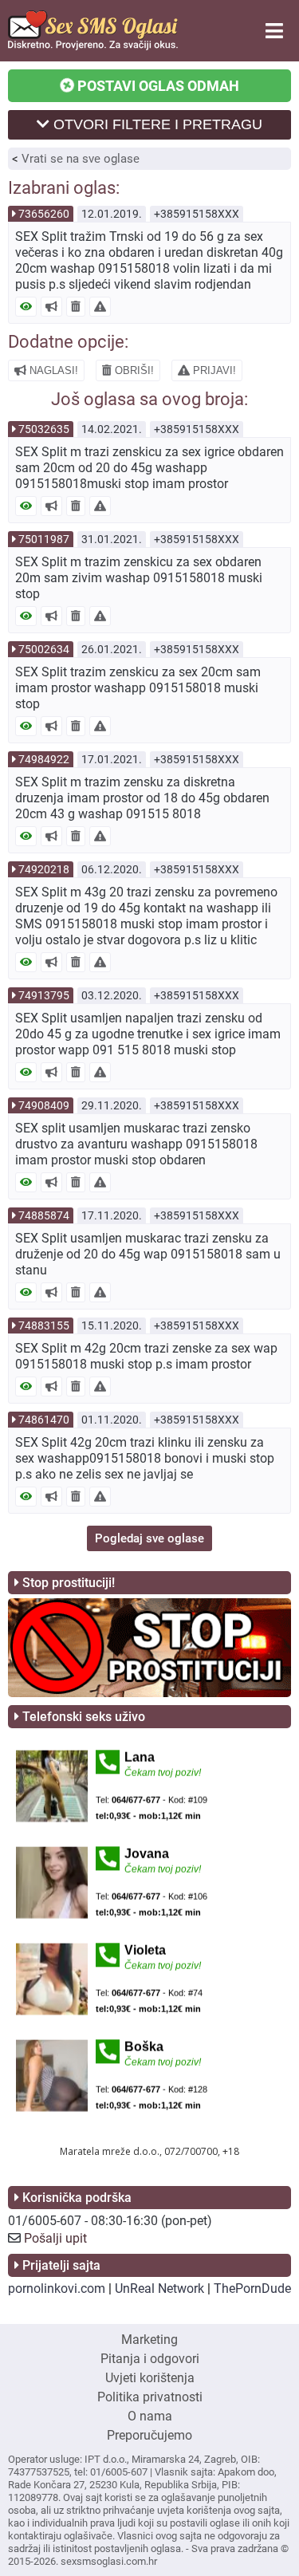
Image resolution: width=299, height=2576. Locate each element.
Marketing (149, 2340)
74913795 (44, 995)
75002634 (44, 649)
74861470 (44, 1420)
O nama (150, 2416)
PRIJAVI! (213, 370)
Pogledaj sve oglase (149, 1538)
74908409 (44, 1105)
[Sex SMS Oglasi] (93, 46)
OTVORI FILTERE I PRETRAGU (156, 124)
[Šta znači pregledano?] (26, 307)
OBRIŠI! (133, 370)
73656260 (44, 214)
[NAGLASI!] (51, 307)
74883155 (44, 1325)
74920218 (44, 869)
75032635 (44, 429)
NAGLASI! (52, 370)
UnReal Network (159, 2288)
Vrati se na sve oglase (81, 159)
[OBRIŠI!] (76, 307)
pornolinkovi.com (57, 2288)
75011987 (44, 539)
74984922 (44, 759)
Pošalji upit (55, 2238)
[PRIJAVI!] (100, 307)
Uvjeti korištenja (150, 2378)
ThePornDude (252, 2288)
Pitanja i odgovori (150, 2359)
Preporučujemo (149, 2435)
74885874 (44, 1215)
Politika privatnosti (150, 2397)
